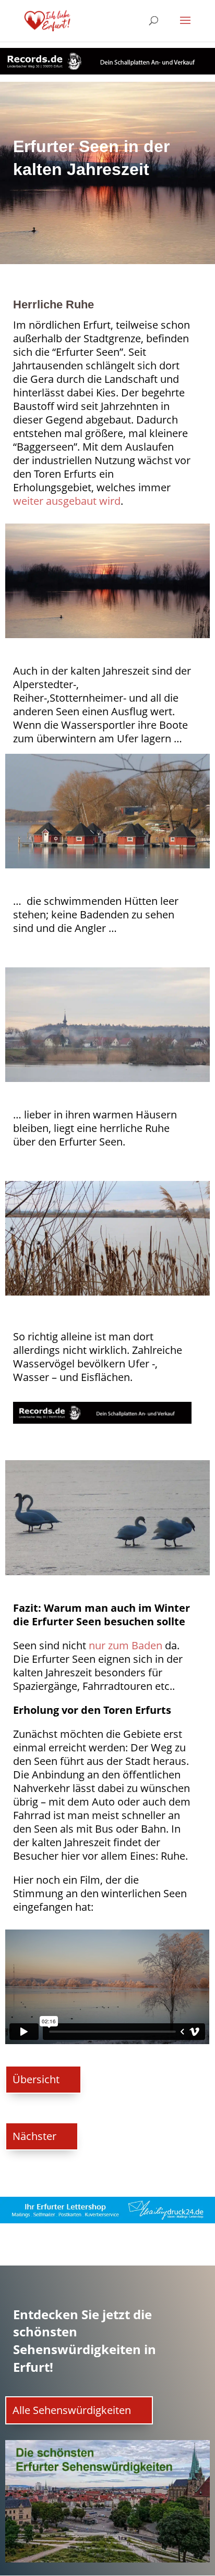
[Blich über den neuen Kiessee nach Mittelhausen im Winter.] (107, 1082)
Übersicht (36, 2079)
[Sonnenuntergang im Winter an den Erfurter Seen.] (107, 638)
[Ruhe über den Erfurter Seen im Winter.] (107, 1296)
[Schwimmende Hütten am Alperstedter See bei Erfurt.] (107, 868)
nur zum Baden (126, 1645)
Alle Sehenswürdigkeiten (72, 2410)
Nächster (34, 2136)
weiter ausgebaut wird (67, 501)
